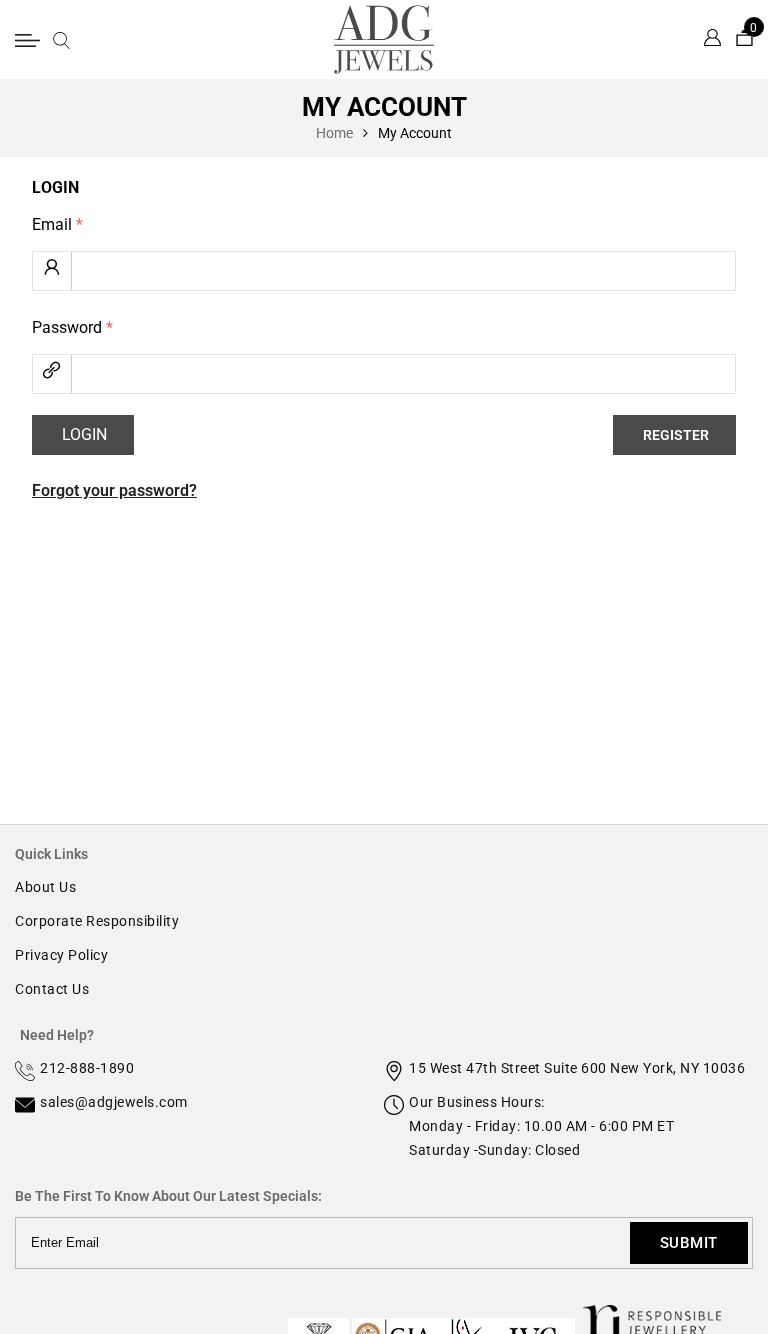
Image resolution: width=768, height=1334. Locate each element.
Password (72, 327)
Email (57, 224)
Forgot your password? (114, 490)
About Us (45, 887)
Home (334, 133)
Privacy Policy (61, 955)
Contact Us (52, 989)
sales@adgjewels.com (114, 1102)
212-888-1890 (87, 1068)
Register (676, 435)
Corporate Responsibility (97, 921)
